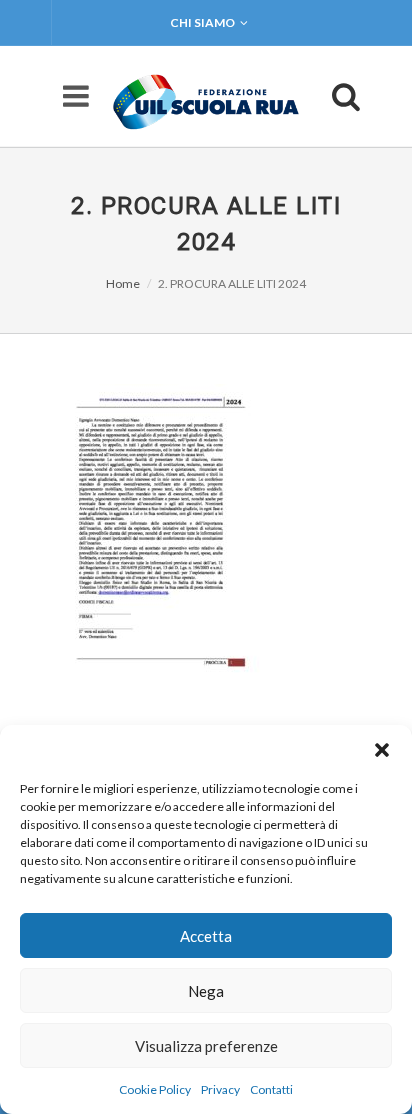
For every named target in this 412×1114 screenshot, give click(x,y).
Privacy (220, 1089)
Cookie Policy (155, 1089)
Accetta (206, 936)
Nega (206, 991)
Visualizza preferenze (206, 1046)
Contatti (271, 1089)
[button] (382, 750)
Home (123, 283)
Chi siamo (202, 22)
